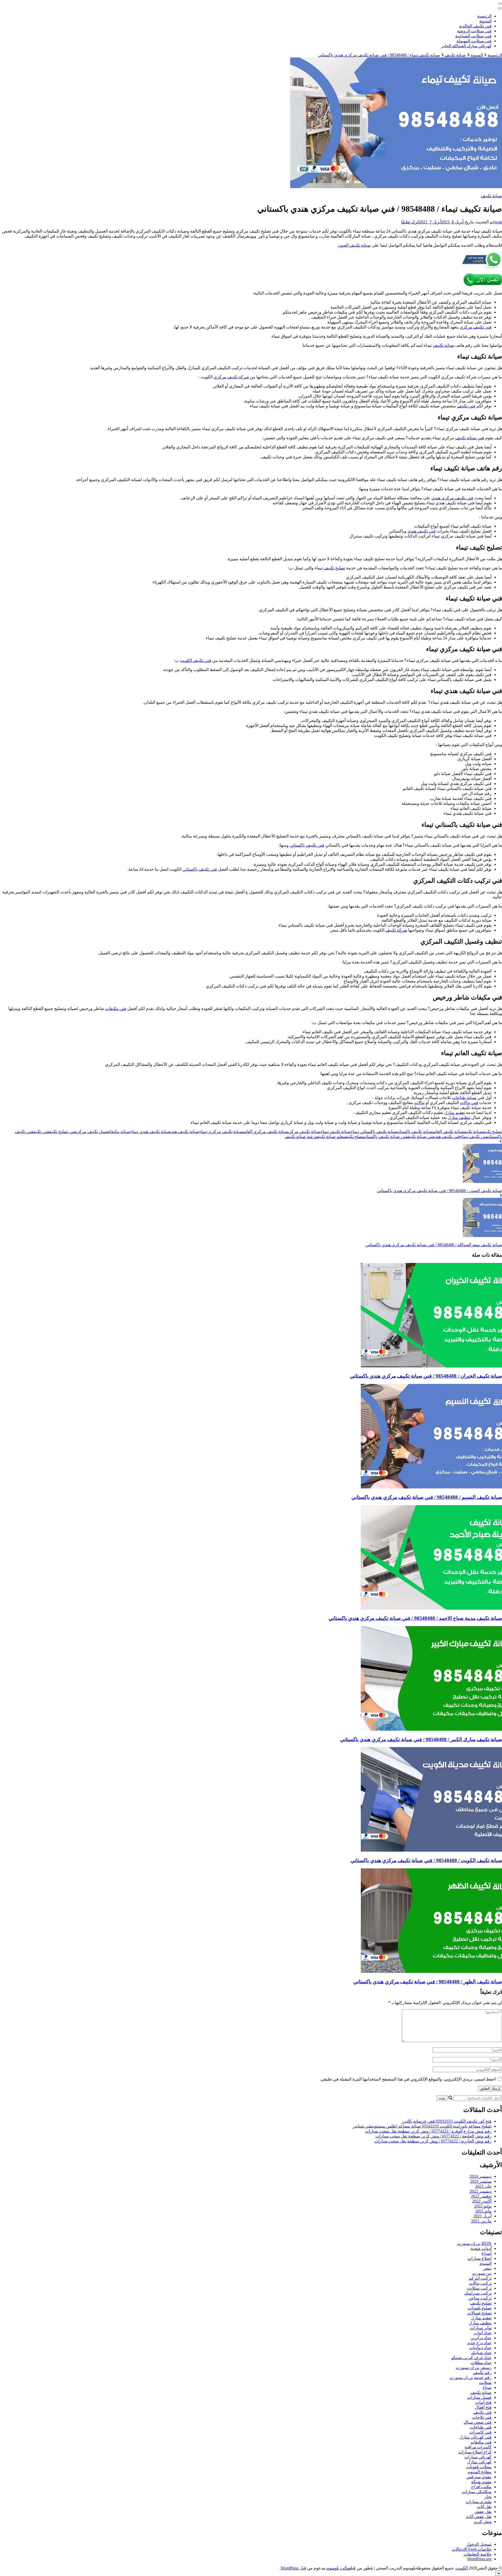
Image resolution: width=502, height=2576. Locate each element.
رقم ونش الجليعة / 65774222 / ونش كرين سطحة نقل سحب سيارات (433, 2136)
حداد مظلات (481, 2363)
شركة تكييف (396, 930)
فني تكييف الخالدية (475, 26)
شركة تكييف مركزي (231, 377)
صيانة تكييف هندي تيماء (150, 1132)
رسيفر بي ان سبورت (474, 2368)
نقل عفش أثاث (479, 2517)
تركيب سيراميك (478, 2293)
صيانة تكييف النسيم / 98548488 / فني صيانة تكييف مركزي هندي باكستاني (427, 1497)
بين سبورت (482, 2273)
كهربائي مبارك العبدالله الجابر (466, 46)
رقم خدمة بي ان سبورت (470, 2378)
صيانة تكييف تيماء (336, 1132)
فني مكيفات (116, 1009)
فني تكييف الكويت (196, 660)
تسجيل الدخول (479, 2544)
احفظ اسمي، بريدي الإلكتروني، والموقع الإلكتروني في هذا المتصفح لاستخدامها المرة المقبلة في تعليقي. (408, 2079)
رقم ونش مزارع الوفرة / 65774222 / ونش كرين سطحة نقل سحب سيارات (428, 2131)
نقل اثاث (484, 2507)
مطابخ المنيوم (480, 2472)
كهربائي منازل (479, 2462)
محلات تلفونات (479, 2467)
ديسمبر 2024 (481, 2176)
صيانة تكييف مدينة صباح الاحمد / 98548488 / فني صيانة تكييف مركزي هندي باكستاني (415, 1618)
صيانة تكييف (491, 196)
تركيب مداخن (480, 2298)
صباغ (487, 2387)
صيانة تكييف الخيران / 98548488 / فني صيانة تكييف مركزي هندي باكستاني (426, 1376)
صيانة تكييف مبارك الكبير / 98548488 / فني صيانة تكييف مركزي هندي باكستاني (421, 1739)
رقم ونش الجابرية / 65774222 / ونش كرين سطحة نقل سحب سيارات (433, 2141)
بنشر (487, 2268)
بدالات (419, 1103)
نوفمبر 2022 (481, 2196)
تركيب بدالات (480, 2283)
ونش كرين (483, 2522)
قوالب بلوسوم (339, 2568)
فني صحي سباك (478, 2422)
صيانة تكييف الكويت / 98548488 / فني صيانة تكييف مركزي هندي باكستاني (426, 1860)
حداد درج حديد (480, 2343)
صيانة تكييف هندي (185, 1132)
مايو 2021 (483, 2211)
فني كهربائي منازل (475, 2437)
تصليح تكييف (334, 568)
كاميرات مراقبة (478, 2447)
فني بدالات (469, 1103)
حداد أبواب (483, 2333)
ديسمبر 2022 (481, 2191)
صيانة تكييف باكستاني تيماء (374, 1132)
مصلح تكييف (355, 1137)
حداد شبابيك (481, 2353)
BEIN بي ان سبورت (474, 2243)
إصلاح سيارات (480, 2258)
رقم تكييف (482, 2373)
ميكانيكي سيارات (477, 2492)
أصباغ (487, 2253)
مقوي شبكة (481, 2482)
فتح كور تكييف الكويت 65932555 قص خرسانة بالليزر (447, 2121)
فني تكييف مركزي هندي (452, 498)
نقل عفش (483, 2512)
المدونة (485, 21)
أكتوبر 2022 (482, 2201)
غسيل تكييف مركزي (93, 1132)
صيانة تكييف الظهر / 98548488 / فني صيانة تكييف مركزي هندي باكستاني (428, 1982)
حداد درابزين (481, 2338)
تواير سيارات (481, 2328)
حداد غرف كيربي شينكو (471, 2358)
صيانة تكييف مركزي (304, 1132)
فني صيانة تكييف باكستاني (386, 1137)
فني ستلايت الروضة (474, 31)
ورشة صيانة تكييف (301, 1137)
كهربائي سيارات (478, 2457)
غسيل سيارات (479, 2397)
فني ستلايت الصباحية (473, 36)
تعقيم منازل (455, 1113)
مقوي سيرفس (479, 2477)
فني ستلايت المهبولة (474, 41)
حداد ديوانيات (480, 2348)
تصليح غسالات (479, 2313)
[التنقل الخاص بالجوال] (500, 4)
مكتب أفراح (481, 2487)
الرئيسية (484, 16)
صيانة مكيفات (120, 1132)
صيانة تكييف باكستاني (415, 1132)
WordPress (290, 2568)
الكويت (462, 2568)
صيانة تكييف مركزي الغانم (266, 1132)
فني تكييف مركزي (476, 327)
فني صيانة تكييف (470, 438)
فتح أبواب (483, 2402)
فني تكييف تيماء (474, 1137)
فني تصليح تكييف (63, 1132)
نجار (488, 2497)
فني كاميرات (480, 2432)
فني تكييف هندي (421, 531)
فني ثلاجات (482, 2417)
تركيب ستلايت (479, 2288)
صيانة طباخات (464, 1098)
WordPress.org (479, 2559)
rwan (498, 222)
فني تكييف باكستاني (307, 845)
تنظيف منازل (459, 1117)
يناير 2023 (483, 2186)
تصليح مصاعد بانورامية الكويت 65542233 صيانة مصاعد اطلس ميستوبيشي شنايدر (422, 2126)
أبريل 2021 (483, 2216)
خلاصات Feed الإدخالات (472, 2549)
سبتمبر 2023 (481, 2181)
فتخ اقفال (483, 2407)
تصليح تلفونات (480, 2308)
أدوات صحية (481, 2248)
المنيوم (486, 2263)
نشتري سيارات (479, 2502)
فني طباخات (481, 2427)
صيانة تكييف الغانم (448, 1132)
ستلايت (485, 2382)
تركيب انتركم (480, 2278)
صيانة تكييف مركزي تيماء (221, 1132)
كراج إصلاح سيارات (475, 2452)
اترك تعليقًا (410, 222)
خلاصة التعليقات (478, 2554)
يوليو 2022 (483, 2206)
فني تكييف (466, 406)
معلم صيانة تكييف (331, 1137)
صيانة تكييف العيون (354, 245)
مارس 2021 (481, 2221)
